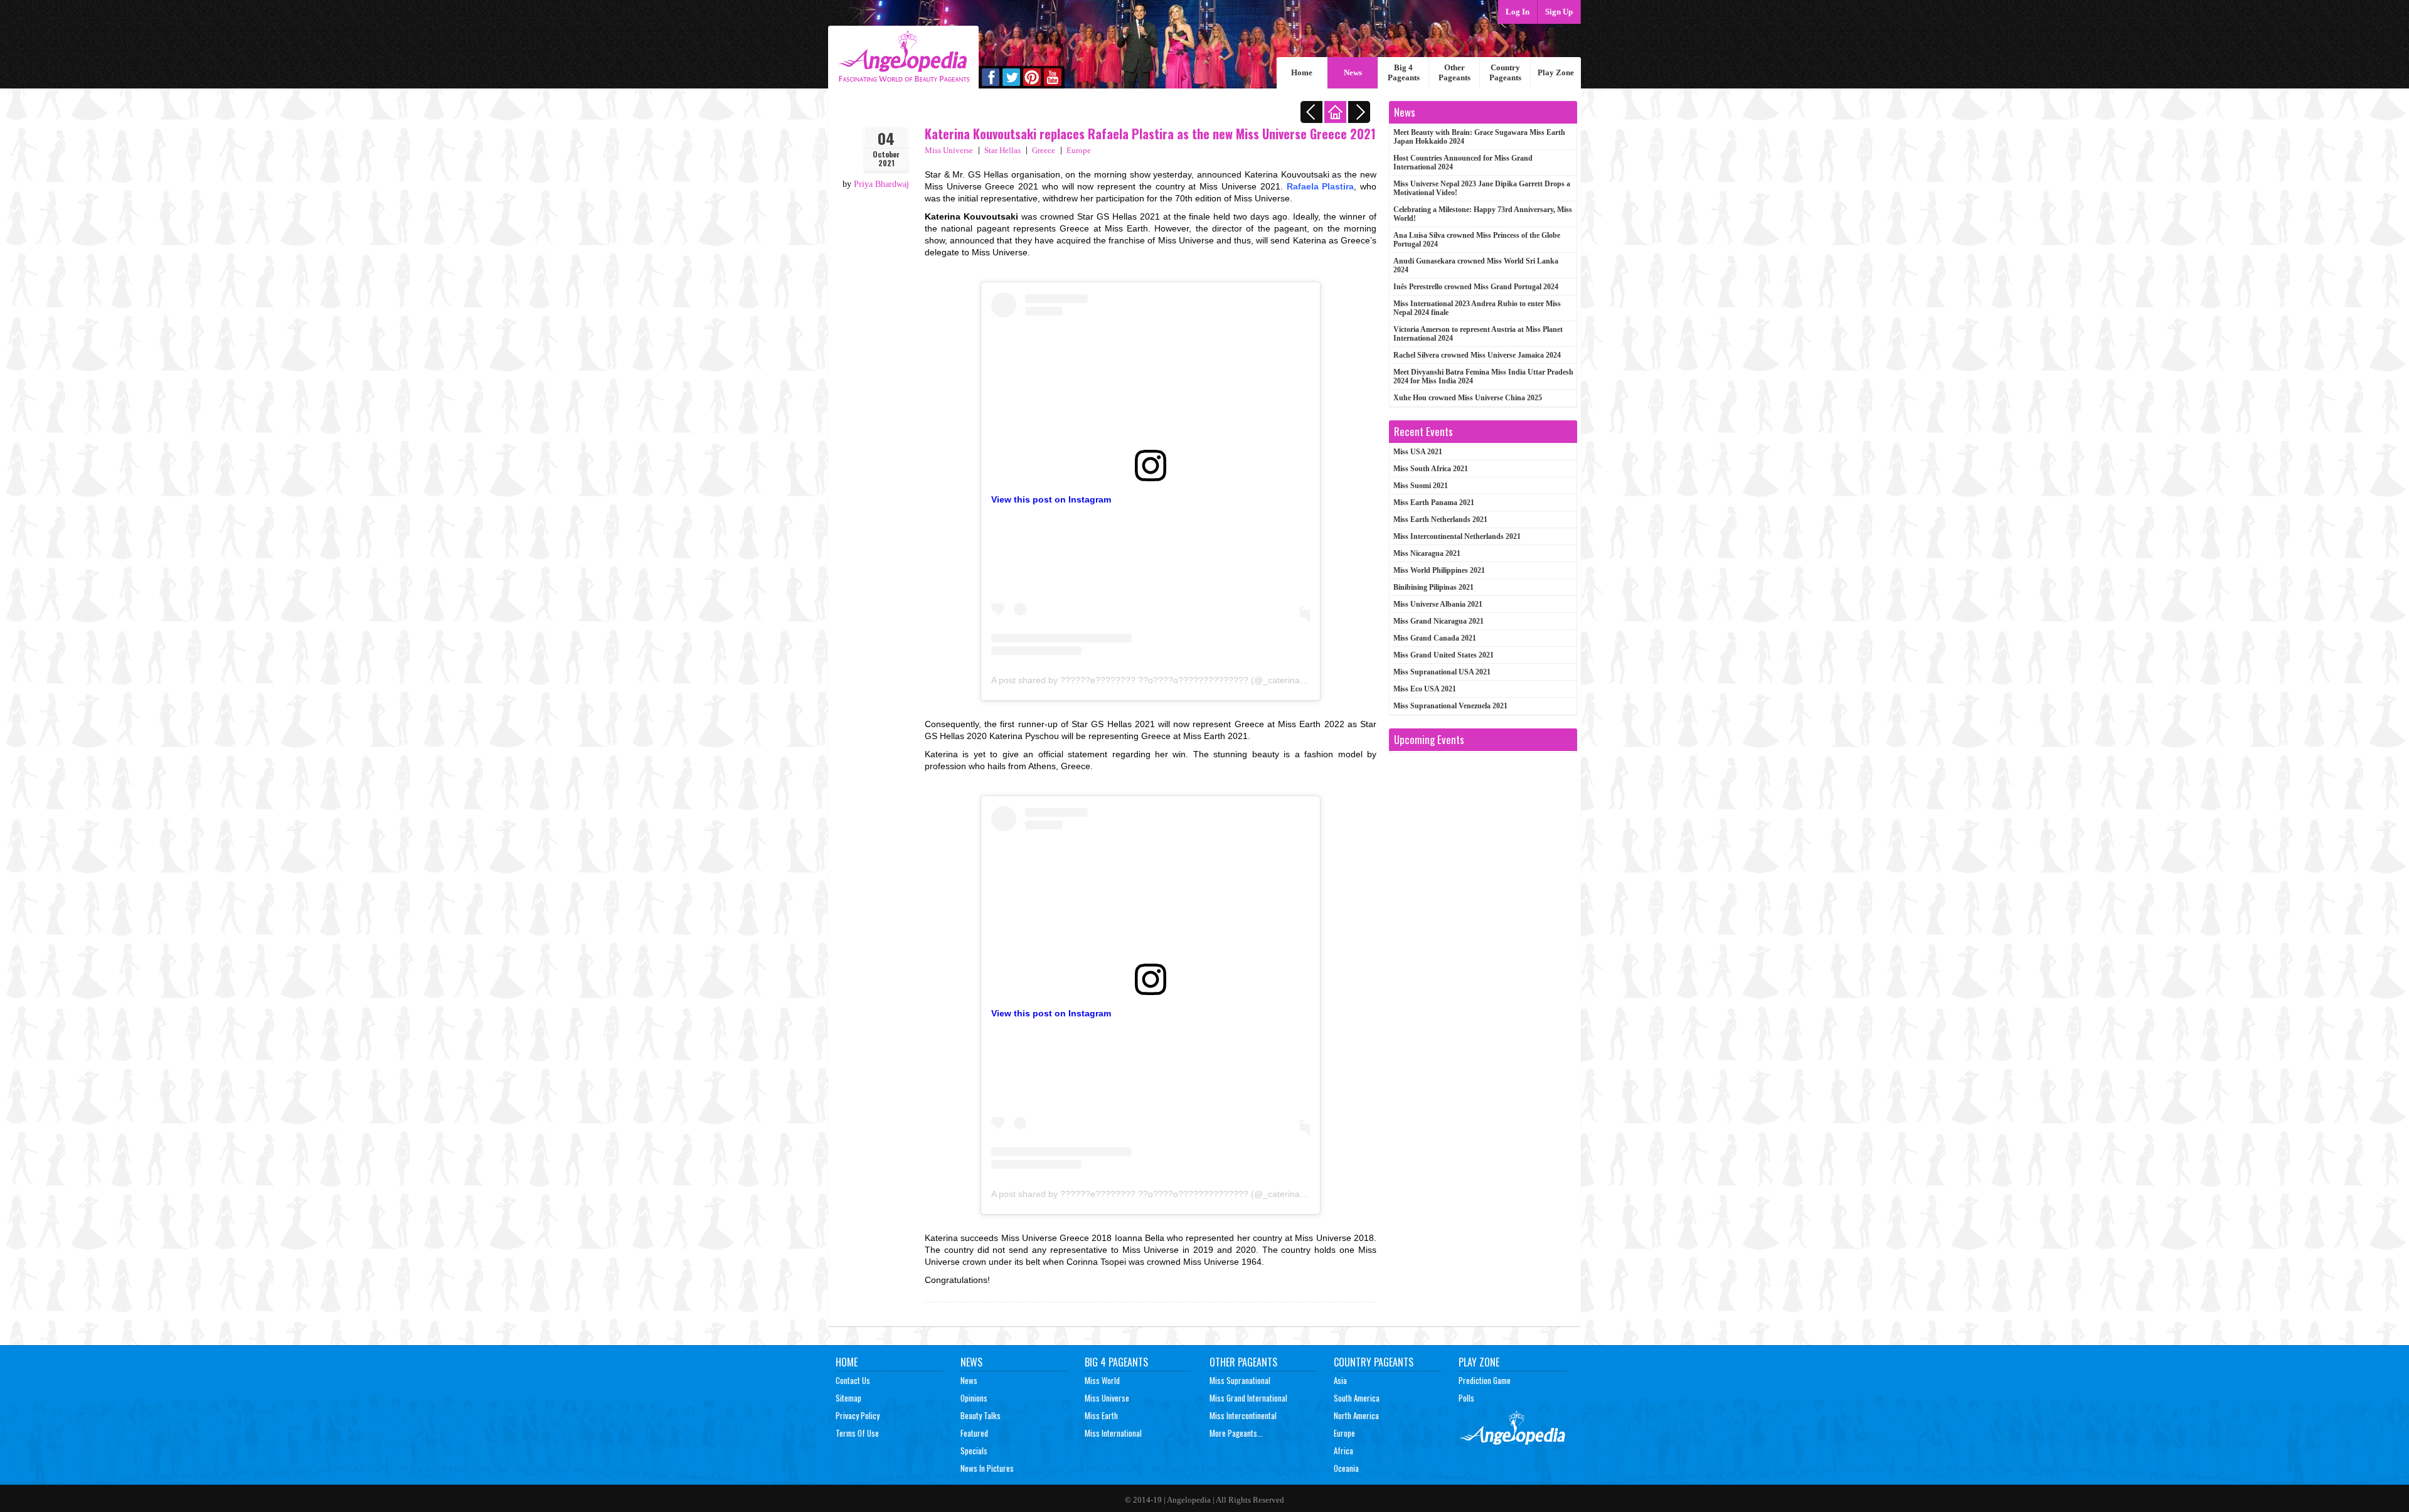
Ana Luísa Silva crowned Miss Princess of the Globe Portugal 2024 (1477, 240)
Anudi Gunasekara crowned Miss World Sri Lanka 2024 (1476, 265)
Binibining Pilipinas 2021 (1433, 587)
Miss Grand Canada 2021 (1435, 638)
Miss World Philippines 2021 (1439, 570)
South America (1357, 1398)
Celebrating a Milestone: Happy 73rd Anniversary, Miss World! (1483, 214)
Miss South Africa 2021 (1431, 469)
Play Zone (1556, 72)
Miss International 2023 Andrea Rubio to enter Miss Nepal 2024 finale (1477, 308)
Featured (974, 1433)
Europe (1079, 150)
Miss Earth (1101, 1415)
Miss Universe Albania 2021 (1438, 604)
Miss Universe (949, 150)
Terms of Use (857, 1433)
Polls (1466, 1398)
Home (1302, 72)
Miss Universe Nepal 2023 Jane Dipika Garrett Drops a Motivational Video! (1482, 188)
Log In (1518, 12)
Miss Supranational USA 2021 (1442, 672)
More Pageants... (1236, 1433)
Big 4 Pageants (1404, 72)
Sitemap (848, 1398)
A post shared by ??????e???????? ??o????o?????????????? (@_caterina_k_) (1154, 680)
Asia (1340, 1380)
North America (1356, 1415)
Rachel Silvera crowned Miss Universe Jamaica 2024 (1477, 355)
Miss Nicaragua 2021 (1427, 553)
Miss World (1102, 1380)
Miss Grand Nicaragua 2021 (1438, 621)
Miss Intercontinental (1243, 1415)
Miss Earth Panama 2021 (1434, 503)
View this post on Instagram (1051, 499)
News (1353, 72)
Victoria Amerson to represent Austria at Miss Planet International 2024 (1478, 334)
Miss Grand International (1248, 1398)
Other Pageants (1454, 72)
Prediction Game (1485, 1380)
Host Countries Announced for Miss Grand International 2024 (1463, 162)
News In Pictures (987, 1468)
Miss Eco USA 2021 (1425, 689)
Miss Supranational (1240, 1380)
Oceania (1346, 1468)
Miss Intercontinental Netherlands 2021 (1457, 536)
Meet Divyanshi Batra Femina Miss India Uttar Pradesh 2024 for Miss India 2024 (1483, 376)
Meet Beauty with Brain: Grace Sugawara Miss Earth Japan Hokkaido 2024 (1479, 137)
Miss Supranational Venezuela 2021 (1450, 706)
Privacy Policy (858, 1415)
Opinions (974, 1398)
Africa (1343, 1451)
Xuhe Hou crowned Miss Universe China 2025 (1468, 398)
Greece (1044, 150)
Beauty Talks (981, 1415)
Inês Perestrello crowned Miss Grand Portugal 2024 (1476, 287)
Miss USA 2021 (1418, 452)
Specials (974, 1451)
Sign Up (1559, 12)
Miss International (1113, 1433)
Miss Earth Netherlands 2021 (1440, 519)
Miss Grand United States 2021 (1444, 655)
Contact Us (853, 1380)
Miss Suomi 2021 (1421, 486)
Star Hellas (1002, 150)
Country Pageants (1505, 72)
